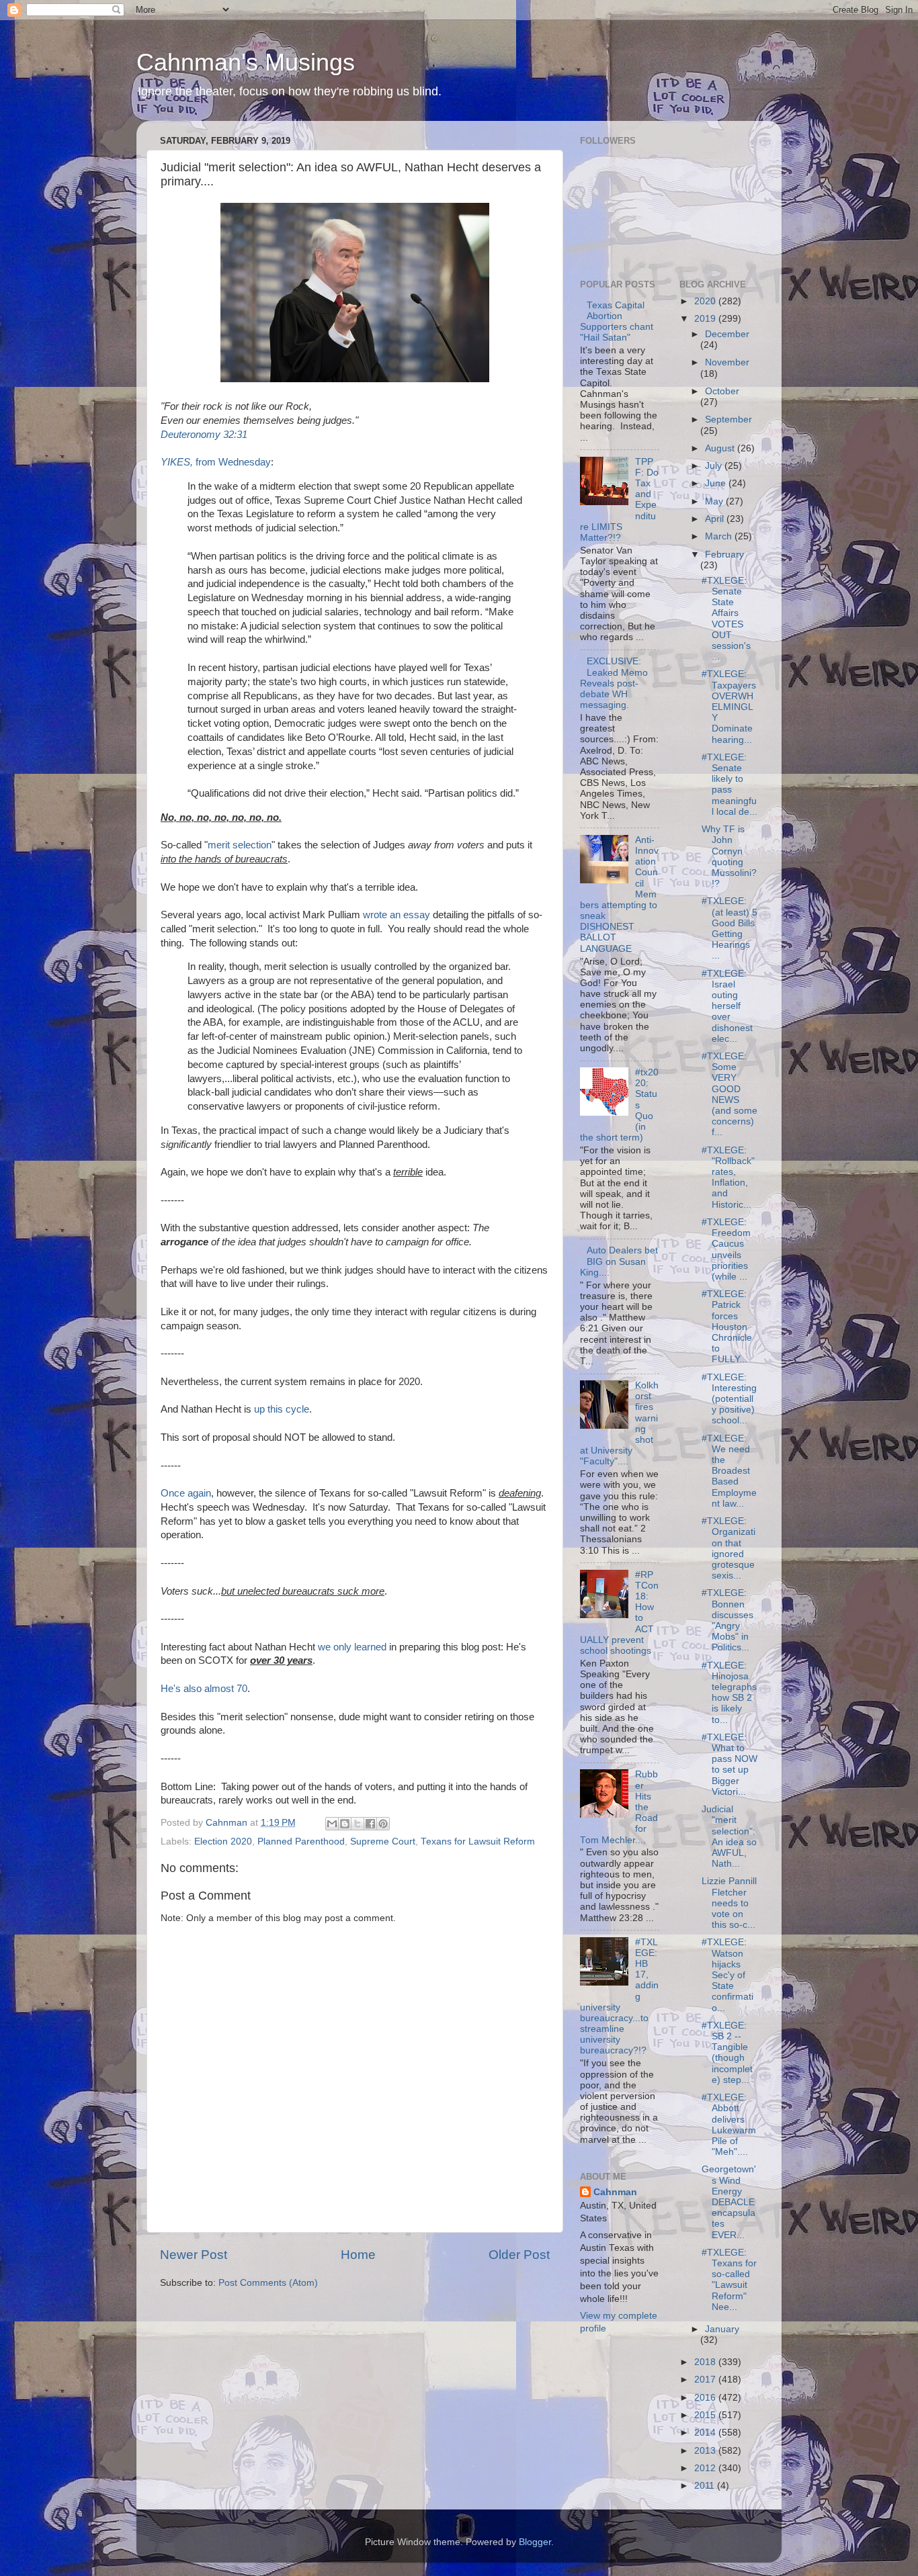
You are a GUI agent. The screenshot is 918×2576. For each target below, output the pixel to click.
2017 (706, 2380)
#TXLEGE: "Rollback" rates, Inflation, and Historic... (728, 1178)
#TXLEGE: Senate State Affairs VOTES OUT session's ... (726, 619)
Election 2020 (223, 1841)
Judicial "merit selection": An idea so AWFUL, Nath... (729, 1836)
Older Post (519, 2255)
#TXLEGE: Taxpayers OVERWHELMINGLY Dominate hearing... (729, 707)
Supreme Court (383, 1841)
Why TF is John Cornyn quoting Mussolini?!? (729, 856)
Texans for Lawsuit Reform (478, 1841)
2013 (706, 2451)
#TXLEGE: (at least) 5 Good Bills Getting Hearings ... (729, 928)
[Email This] (332, 1824)
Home (358, 2255)
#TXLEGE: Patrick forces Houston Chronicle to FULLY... (727, 1327)
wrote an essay (397, 915)
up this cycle (282, 1409)
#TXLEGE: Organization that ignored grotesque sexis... (728, 1548)
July (715, 466)
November (727, 362)
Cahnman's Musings (246, 62)
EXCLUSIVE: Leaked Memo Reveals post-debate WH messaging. (614, 683)
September (728, 419)
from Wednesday (216, 462)
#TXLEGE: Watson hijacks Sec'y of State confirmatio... (727, 1975)
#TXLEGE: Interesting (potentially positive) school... (729, 1399)
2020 (706, 301)
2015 (706, 2415)
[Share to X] (358, 1824)
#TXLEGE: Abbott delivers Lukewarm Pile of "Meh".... (729, 2125)
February (724, 554)
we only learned (352, 1647)
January (722, 2329)
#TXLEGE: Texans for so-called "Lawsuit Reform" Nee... (729, 2280)
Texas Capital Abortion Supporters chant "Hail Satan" (617, 322)
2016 (706, 2398)
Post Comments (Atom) (268, 2283)
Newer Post (194, 2255)
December (727, 334)
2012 (706, 2468)
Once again (186, 1493)
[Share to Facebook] (370, 1824)
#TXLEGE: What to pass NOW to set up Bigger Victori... (729, 1765)
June (717, 483)
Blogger (535, 2542)
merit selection (240, 845)
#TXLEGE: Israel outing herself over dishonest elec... (727, 1006)
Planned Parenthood (301, 1841)
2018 (706, 2362)
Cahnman (615, 2192)
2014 (706, 2433)
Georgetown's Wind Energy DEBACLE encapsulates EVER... (729, 2202)
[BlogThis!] (345, 1824)
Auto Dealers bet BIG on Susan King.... (619, 1261)
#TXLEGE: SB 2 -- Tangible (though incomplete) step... (727, 2053)
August (721, 448)
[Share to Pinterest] (383, 1824)
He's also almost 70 (204, 1689)
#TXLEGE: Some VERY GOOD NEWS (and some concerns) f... (729, 1094)
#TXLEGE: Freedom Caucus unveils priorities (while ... (726, 1249)
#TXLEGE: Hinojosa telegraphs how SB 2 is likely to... (729, 1693)
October (722, 391)
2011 (706, 2486)
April (716, 519)
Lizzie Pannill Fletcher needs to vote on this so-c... (729, 1903)
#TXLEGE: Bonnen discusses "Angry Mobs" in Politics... (727, 1620)
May (715, 501)
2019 (706, 319)
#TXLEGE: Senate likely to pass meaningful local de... (729, 785)
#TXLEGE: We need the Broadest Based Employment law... (729, 1471)
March (720, 536)
